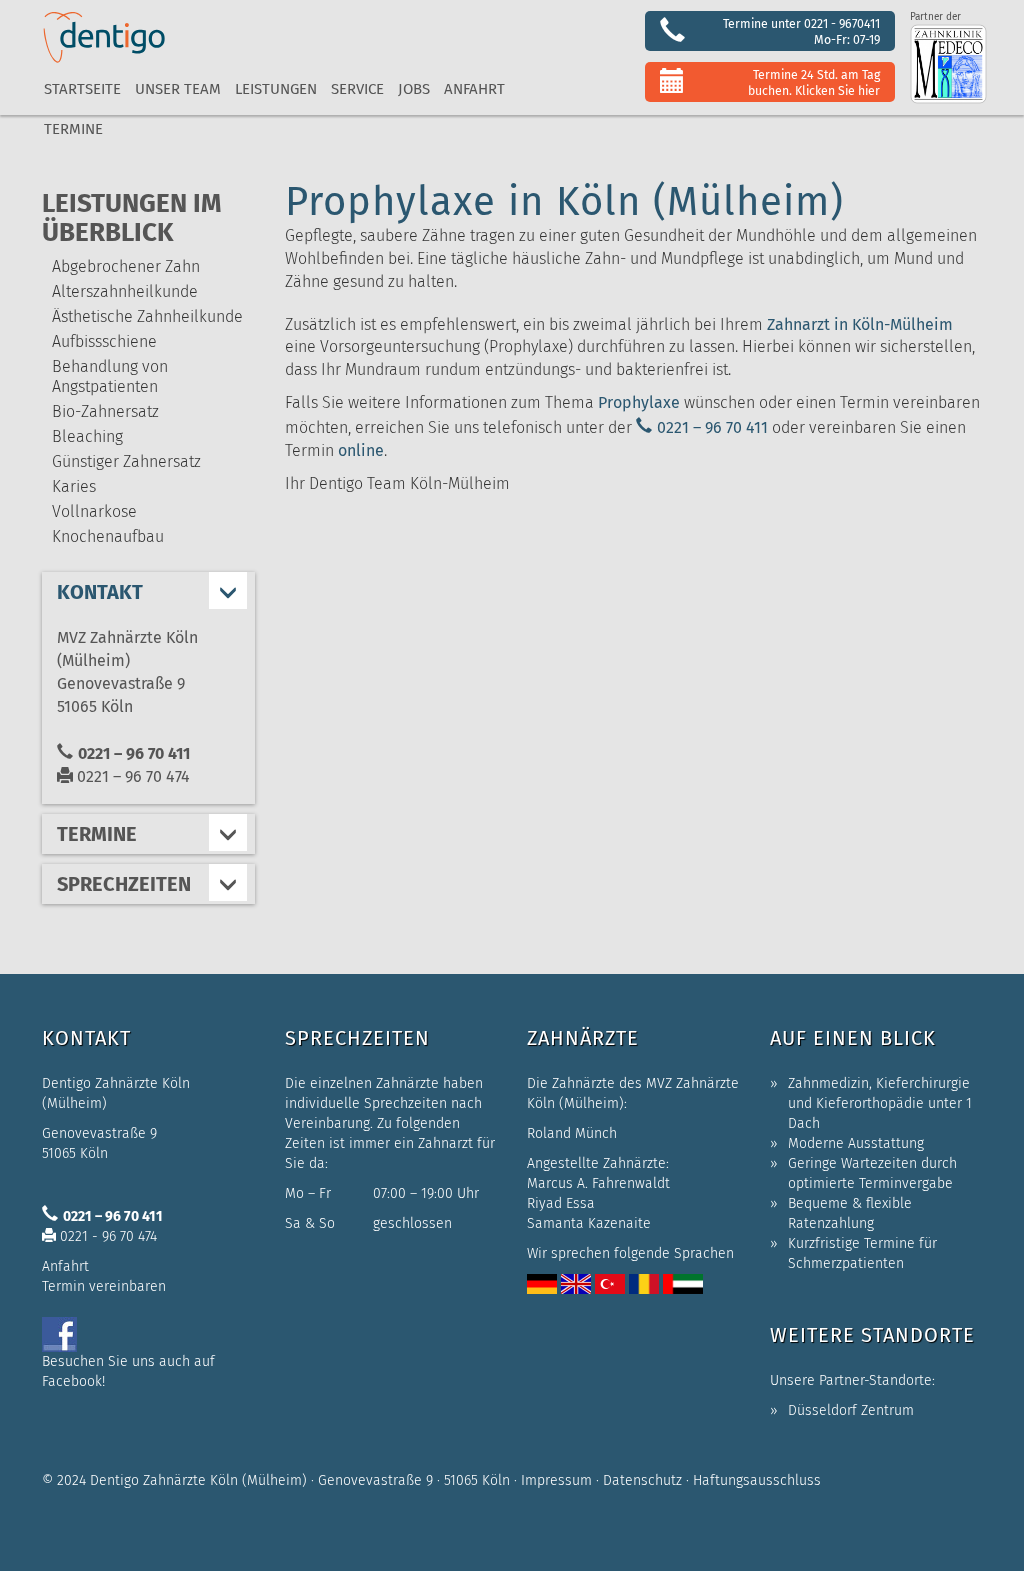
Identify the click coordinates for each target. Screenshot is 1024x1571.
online (361, 450)
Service (357, 89)
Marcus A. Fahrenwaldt (598, 1183)
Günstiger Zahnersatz (126, 461)
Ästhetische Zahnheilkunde (147, 316)
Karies (74, 486)
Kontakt (100, 592)
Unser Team (178, 89)
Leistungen (276, 89)
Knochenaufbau (108, 536)
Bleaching (87, 436)
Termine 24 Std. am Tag (816, 74)
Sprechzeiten (124, 884)
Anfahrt (474, 89)
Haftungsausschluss (757, 1480)
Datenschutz (642, 1480)
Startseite (82, 89)
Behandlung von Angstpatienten (110, 376)
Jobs (414, 89)
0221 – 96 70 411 (712, 427)
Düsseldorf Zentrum (851, 1410)
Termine (73, 129)
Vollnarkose (94, 511)
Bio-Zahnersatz (105, 411)
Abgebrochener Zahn (126, 266)
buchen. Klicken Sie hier (814, 90)
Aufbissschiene (104, 341)
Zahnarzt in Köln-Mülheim (860, 324)
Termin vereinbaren (104, 1286)
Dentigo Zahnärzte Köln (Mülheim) (198, 1480)
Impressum (556, 1480)
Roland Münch (572, 1133)
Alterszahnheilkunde (125, 291)
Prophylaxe (639, 402)
